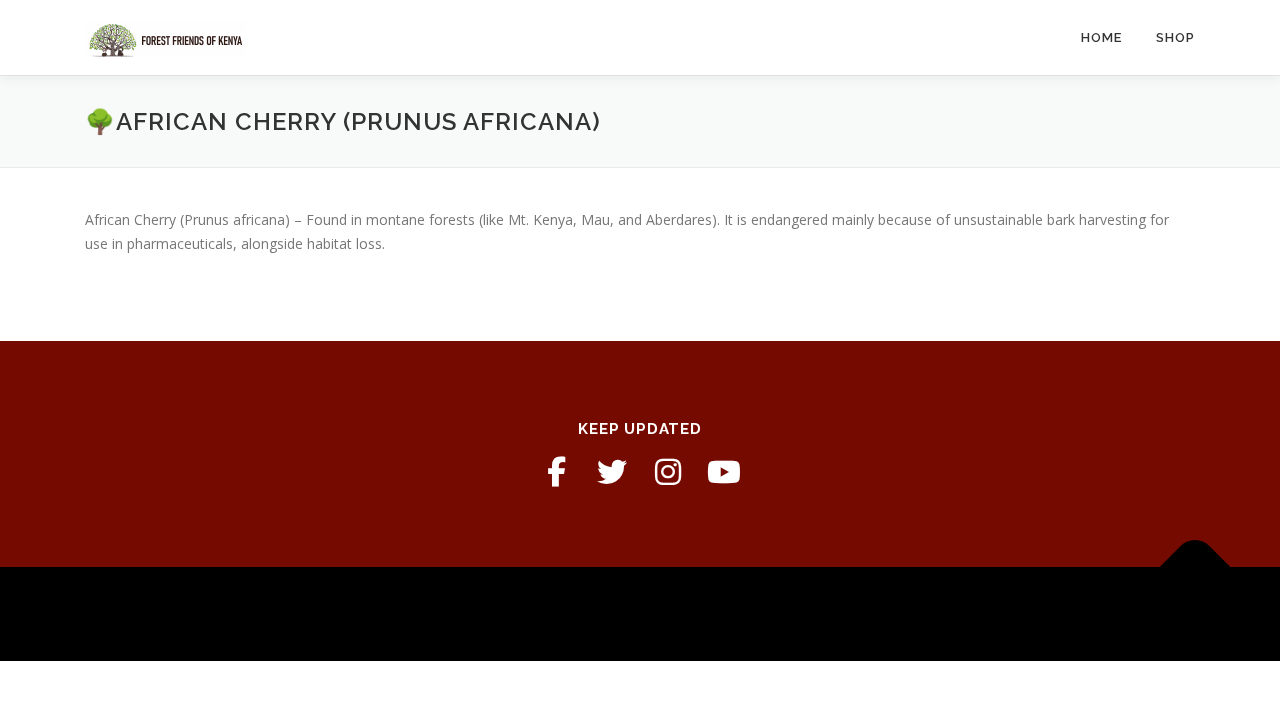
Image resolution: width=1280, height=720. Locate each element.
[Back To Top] (1195, 567)
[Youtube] (724, 472)
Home (1101, 37)
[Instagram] (668, 472)
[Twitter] (612, 472)
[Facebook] (556, 472)
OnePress (673, 613)
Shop (1175, 37)
